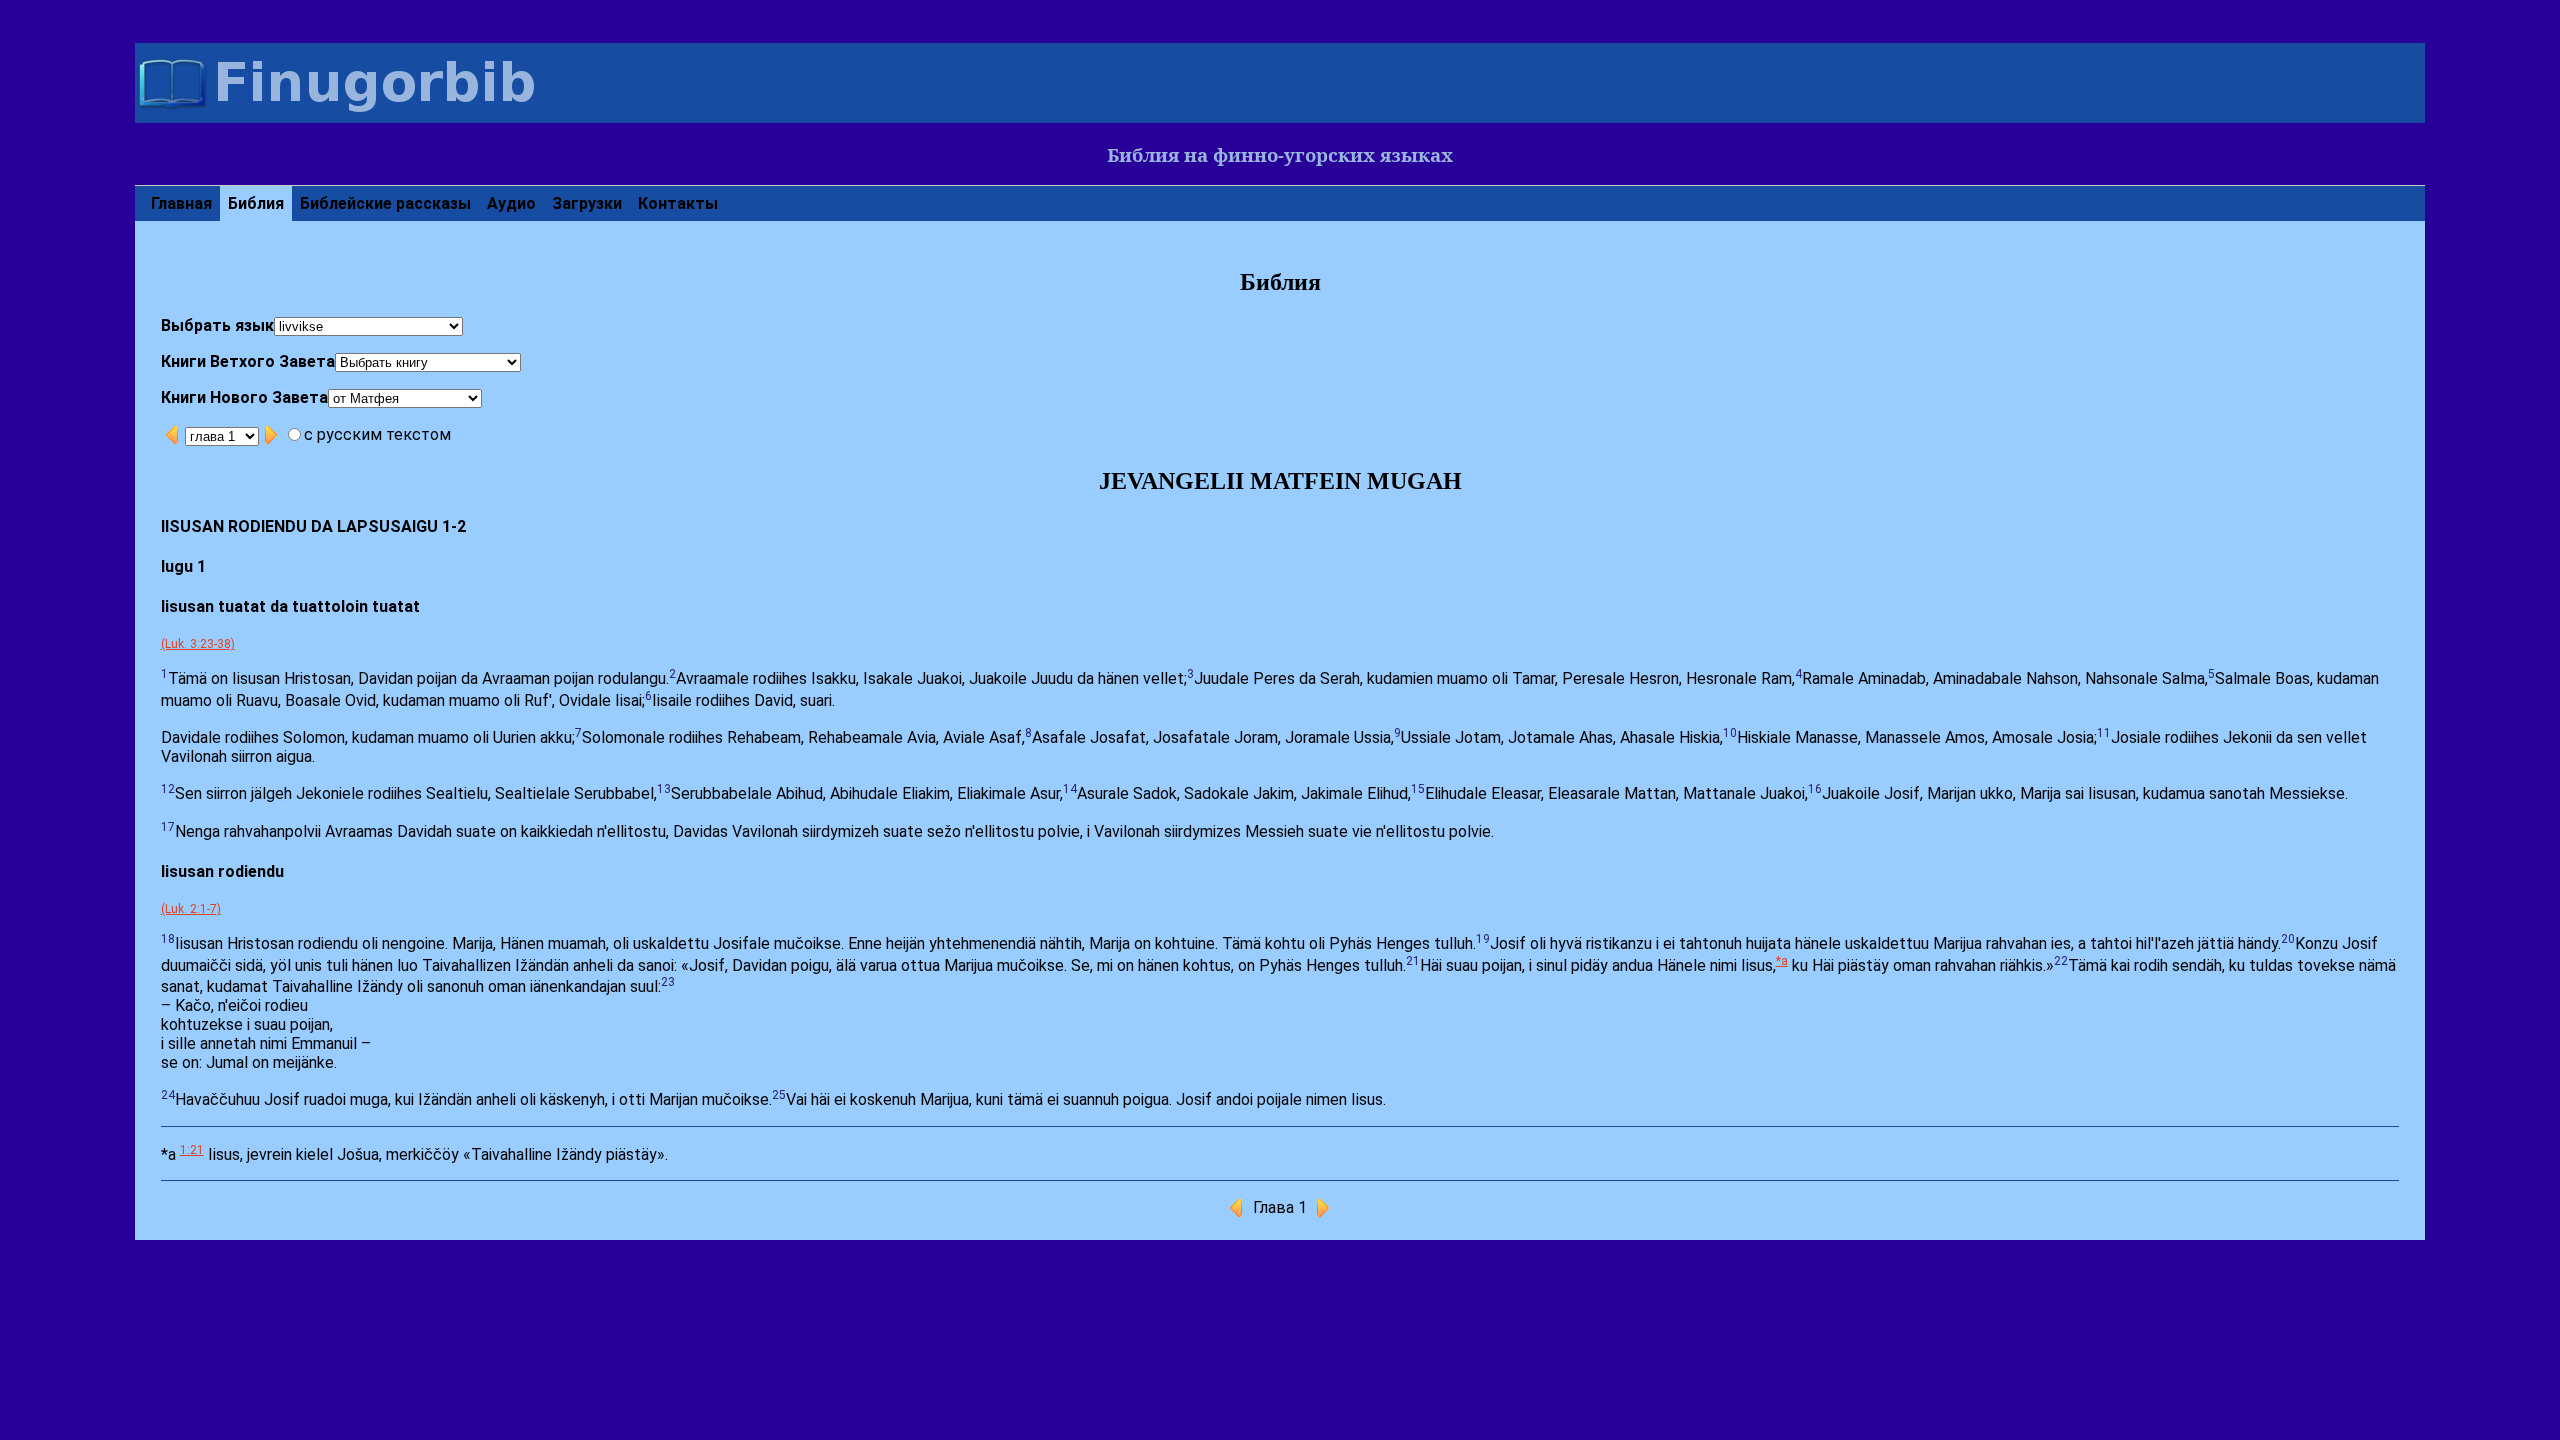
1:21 (192, 1150)
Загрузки (587, 203)
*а (1782, 961)
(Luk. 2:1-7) (191, 909)
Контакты (678, 203)
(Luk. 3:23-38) (198, 644)
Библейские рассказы (385, 203)
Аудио (511, 203)
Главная (181, 203)
